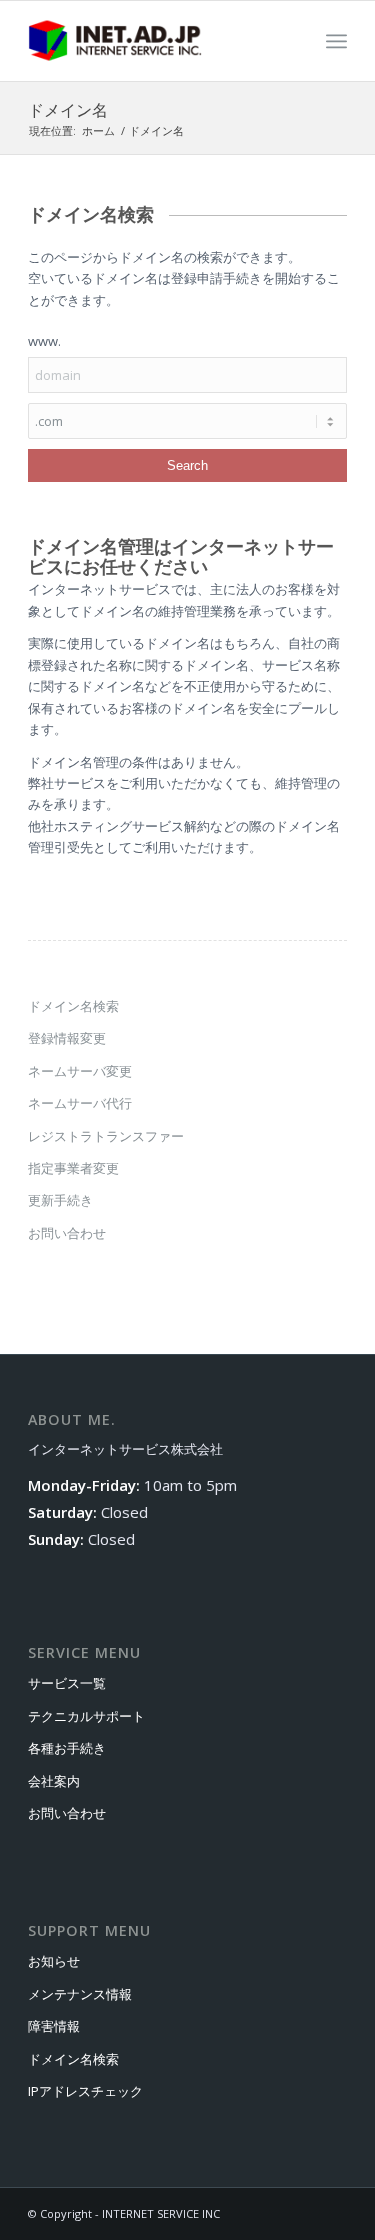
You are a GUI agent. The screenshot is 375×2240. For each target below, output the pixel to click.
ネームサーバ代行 (80, 1103)
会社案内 (54, 1781)
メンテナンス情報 (80, 1994)
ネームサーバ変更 (80, 1071)
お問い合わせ (67, 1233)
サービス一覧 (67, 1683)
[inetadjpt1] (155, 41)
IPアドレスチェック (85, 2091)
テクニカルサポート (86, 1716)
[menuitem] (336, 41)
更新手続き (60, 1200)
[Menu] (336, 41)
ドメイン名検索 (73, 1006)
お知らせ (54, 1961)
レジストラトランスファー (106, 1136)
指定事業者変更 (73, 1168)
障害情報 (54, 2026)
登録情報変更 (67, 1038)
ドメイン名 (68, 110)
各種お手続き (67, 1748)
